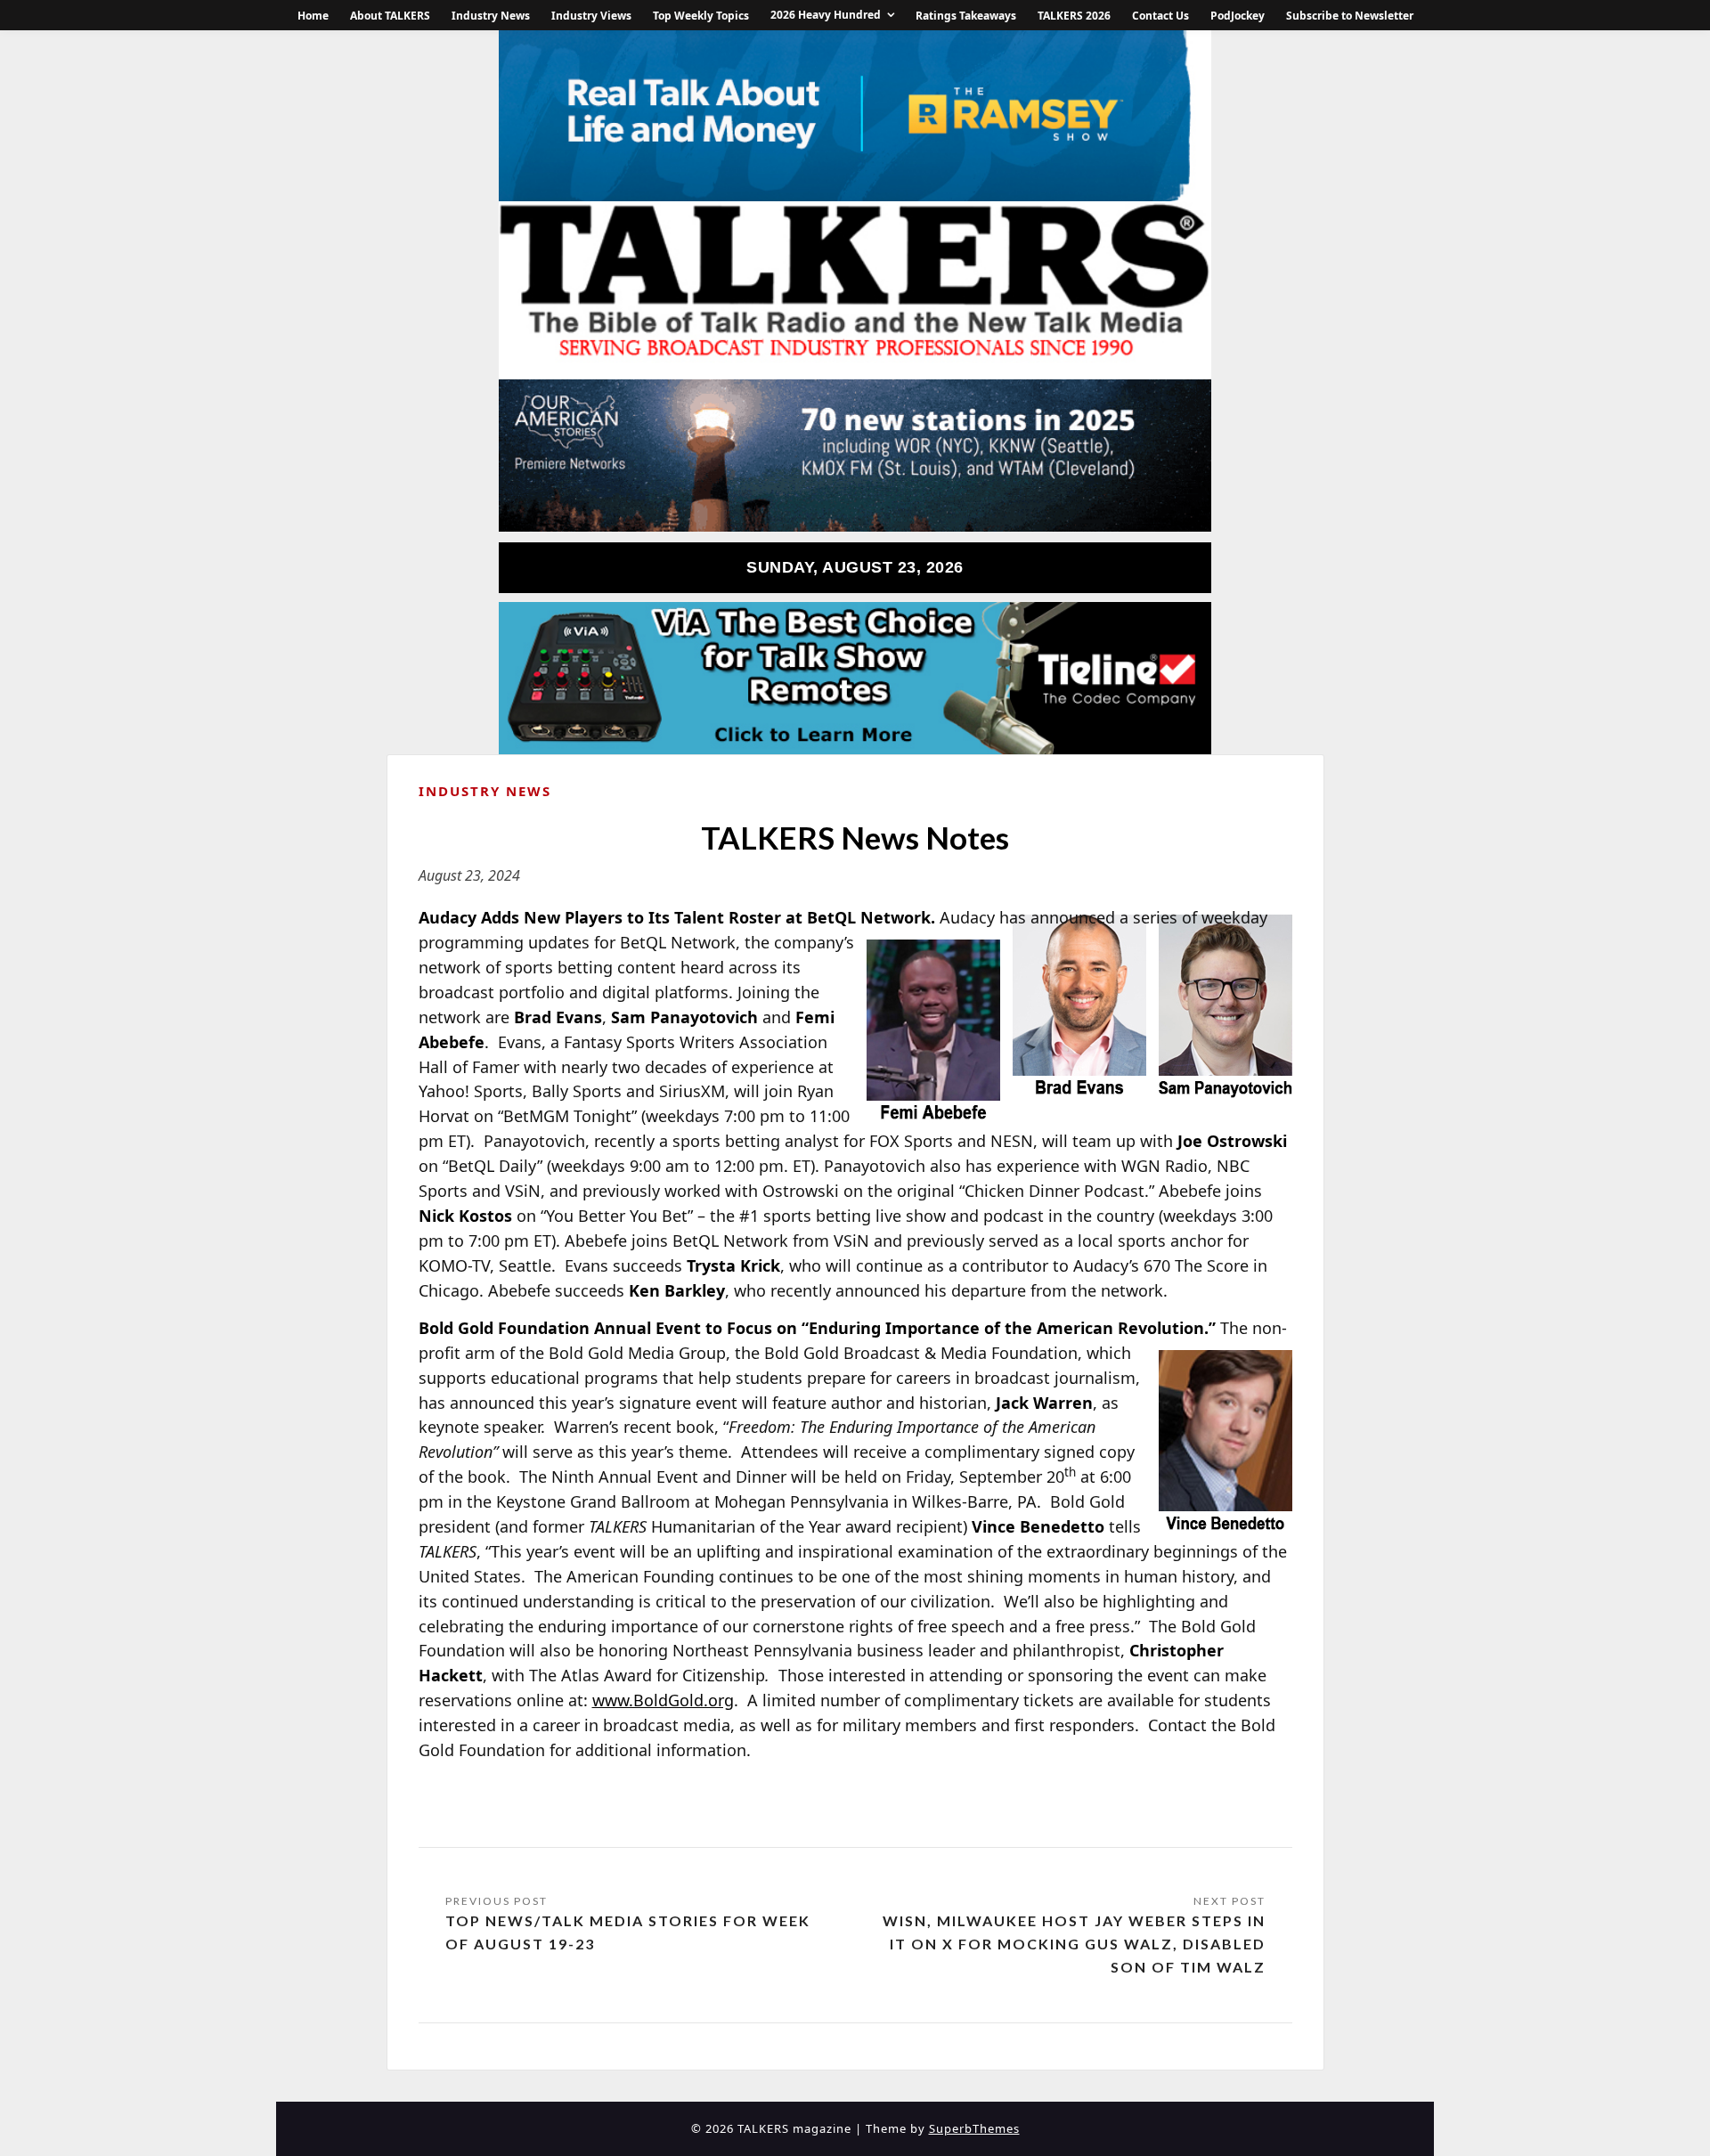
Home (313, 16)
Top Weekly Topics (701, 16)
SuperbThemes (974, 2128)
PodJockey (1238, 16)
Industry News (491, 16)
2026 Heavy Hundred (826, 15)
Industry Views (591, 16)
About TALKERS (390, 16)
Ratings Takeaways (966, 16)
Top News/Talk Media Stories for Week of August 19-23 (628, 1932)
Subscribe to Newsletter (1350, 16)
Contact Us (1160, 16)
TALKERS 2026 (1074, 16)
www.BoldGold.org (663, 1700)
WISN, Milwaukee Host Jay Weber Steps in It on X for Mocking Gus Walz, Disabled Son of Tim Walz (1074, 1943)
